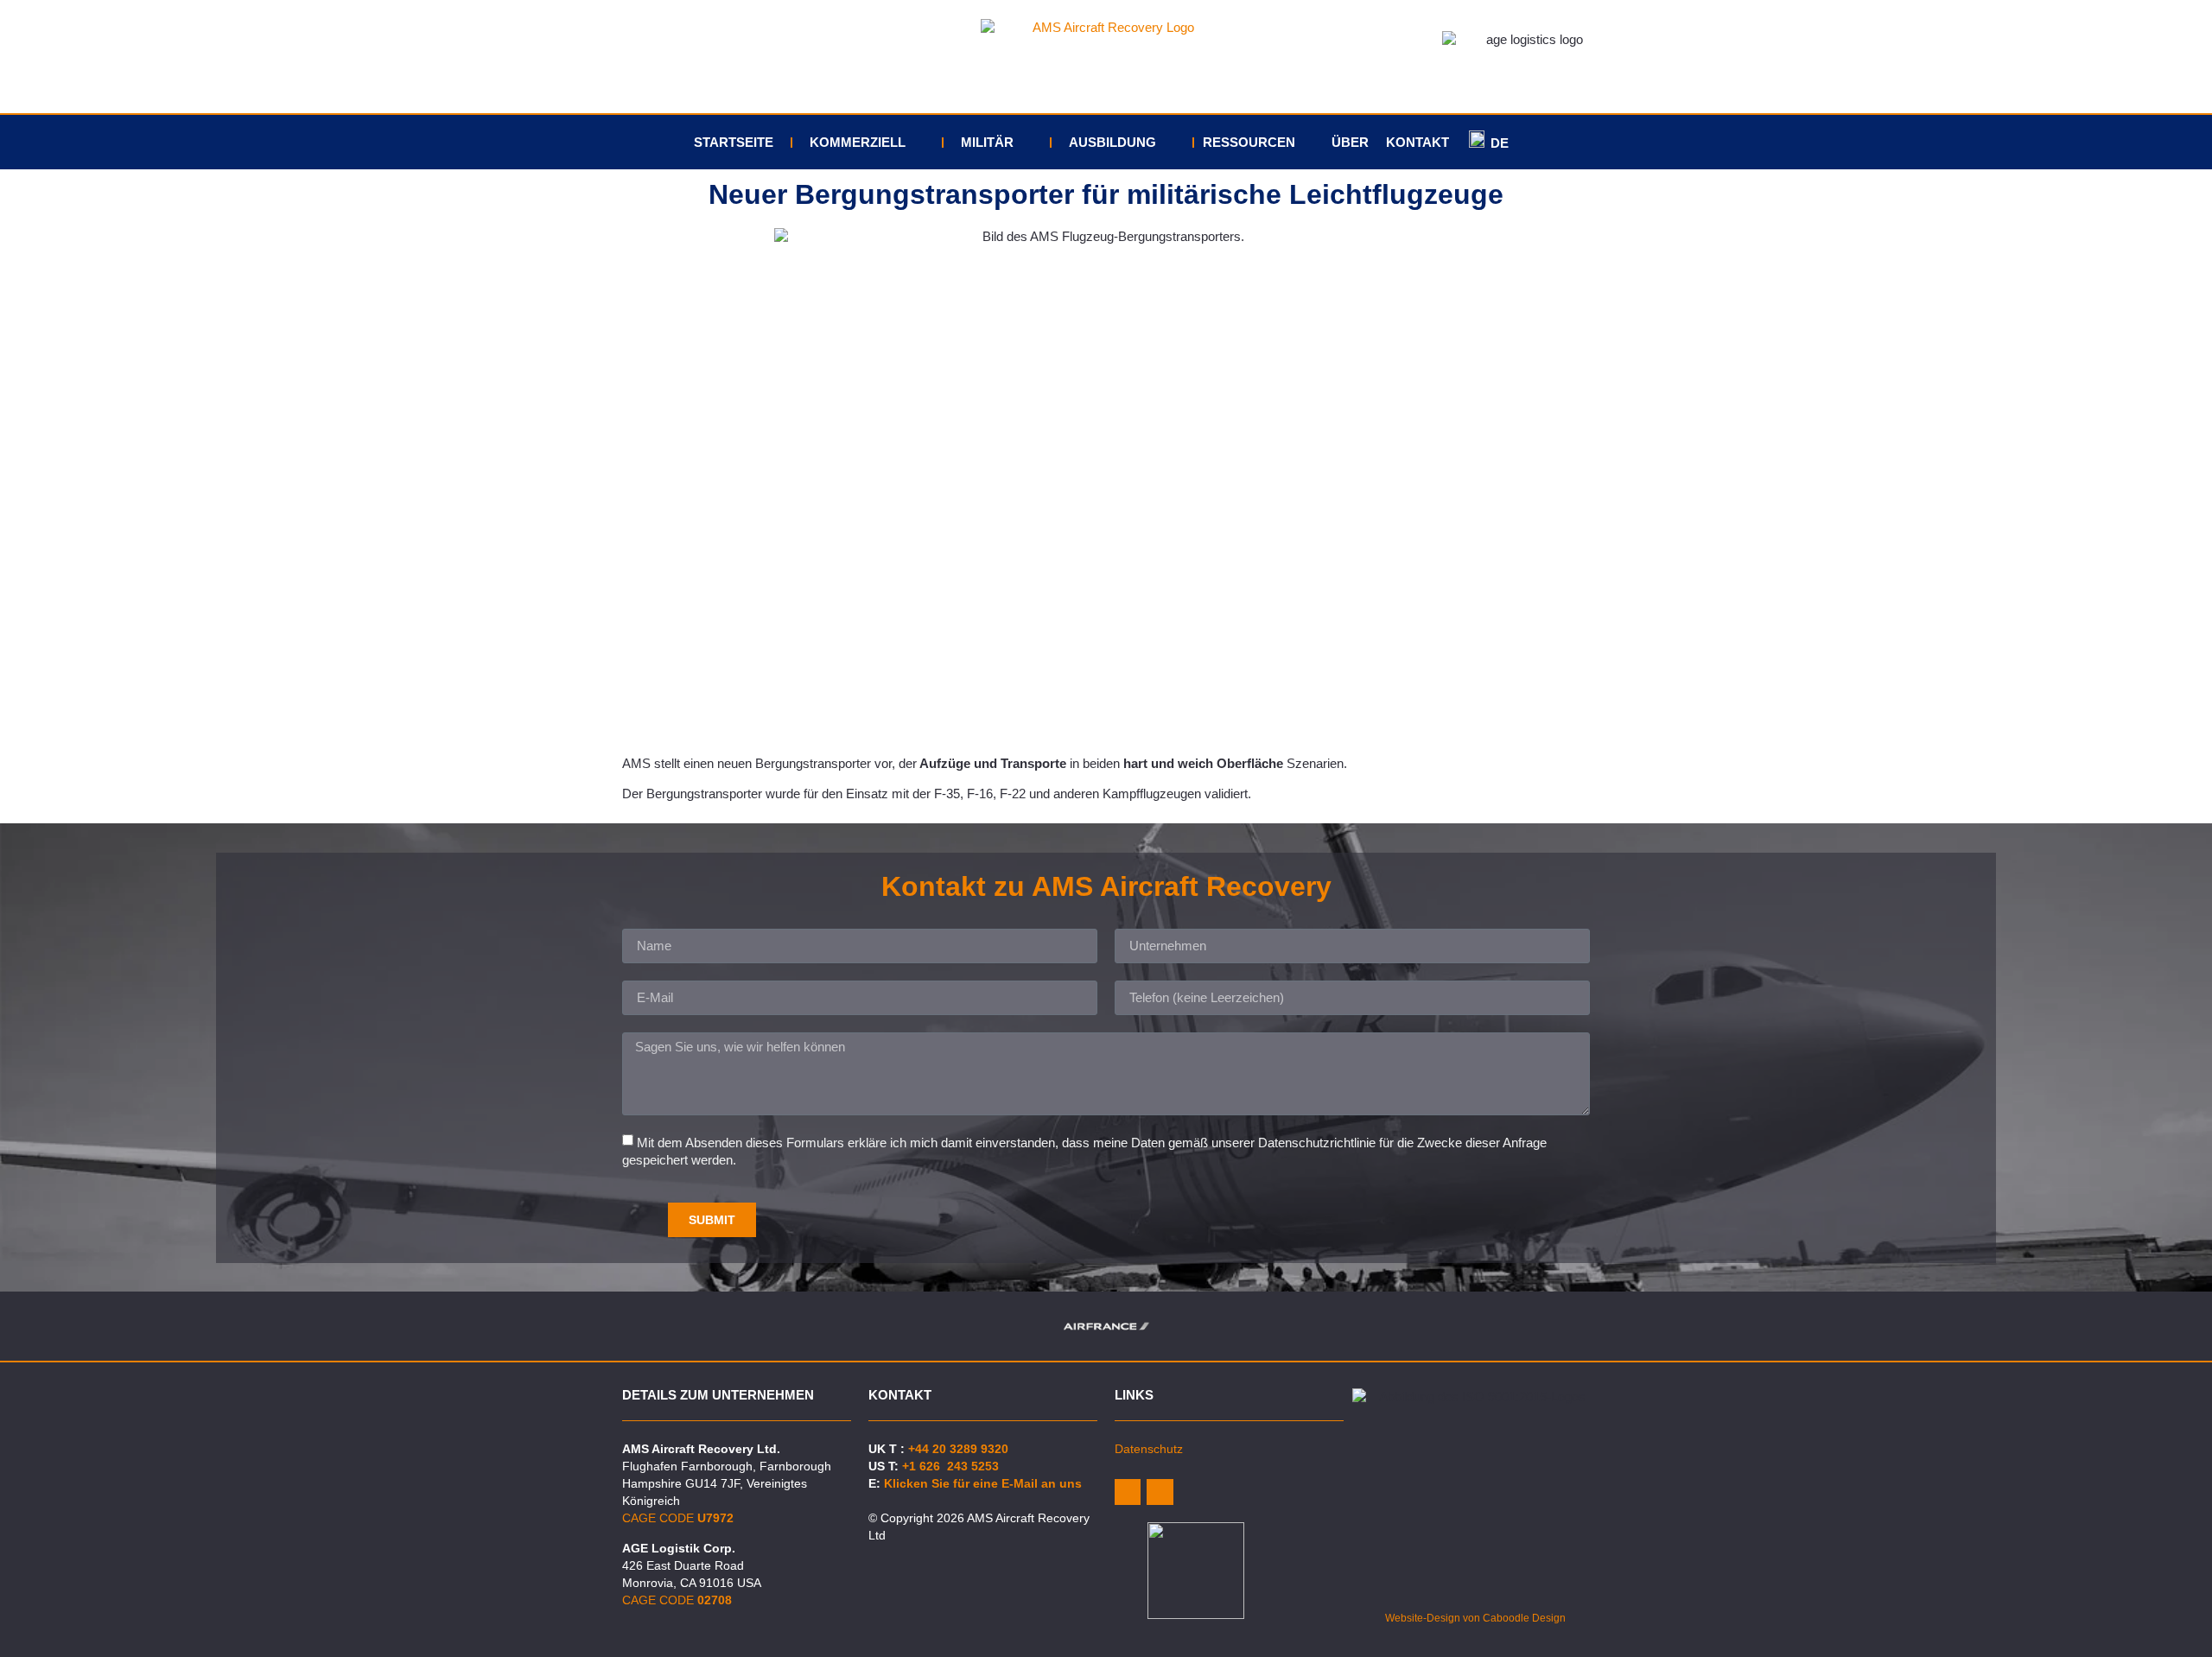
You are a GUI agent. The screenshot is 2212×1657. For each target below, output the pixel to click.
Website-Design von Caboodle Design (1475, 1618)
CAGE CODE (678, 1518)
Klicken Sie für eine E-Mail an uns (983, 1483)
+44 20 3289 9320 (958, 1449)
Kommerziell (858, 142)
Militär (987, 142)
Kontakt (1417, 142)
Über (1350, 142)
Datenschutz (1149, 1449)
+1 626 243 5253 (950, 1466)
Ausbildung (1112, 142)
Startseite (734, 142)
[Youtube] (1160, 1492)
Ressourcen (1249, 142)
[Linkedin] (1128, 1492)
